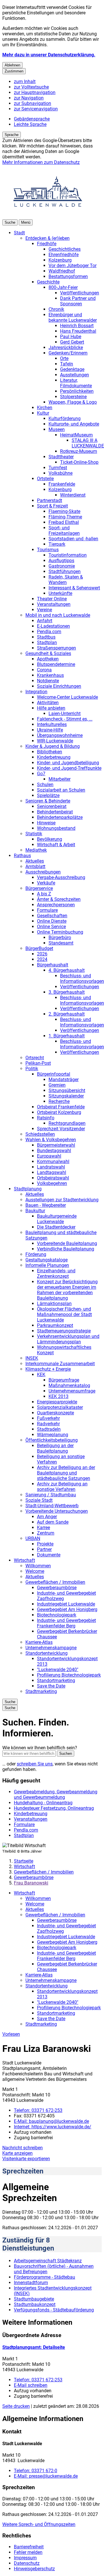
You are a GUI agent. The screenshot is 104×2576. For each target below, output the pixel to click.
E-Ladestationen (53, 626)
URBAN (33, 1538)
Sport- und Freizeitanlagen (64, 530)
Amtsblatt (35, 866)
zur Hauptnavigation (35, 92)
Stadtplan (47, 642)
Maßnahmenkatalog (69, 1385)
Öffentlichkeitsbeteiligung (52, 1440)
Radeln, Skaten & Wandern (66, 580)
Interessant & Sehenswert (74, 588)
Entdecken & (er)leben (48, 238)
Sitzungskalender (66, 1096)
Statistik (34, 834)
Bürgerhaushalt (53, 965)
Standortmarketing (56, 1680)
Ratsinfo (46, 1118)
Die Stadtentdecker (56, 1227)
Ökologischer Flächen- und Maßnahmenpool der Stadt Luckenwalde (64, 1314)
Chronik (56, 309)
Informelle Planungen (47, 1265)
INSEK (32, 1358)
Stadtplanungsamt (34, 2347)
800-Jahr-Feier (63, 287)
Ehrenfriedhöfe (64, 255)
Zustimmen (14, 71)
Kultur (43, 413)
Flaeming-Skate (64, 511)
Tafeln (67, 364)
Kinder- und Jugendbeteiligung (68, 763)
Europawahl (49, 1156)
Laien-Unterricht (65, 714)
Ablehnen (12, 65)
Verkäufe (46, 883)
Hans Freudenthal (78, 331)
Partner (44, 1549)
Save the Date (51, 1686)
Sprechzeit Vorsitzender (61, 1129)
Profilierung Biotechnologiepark (69, 1675)
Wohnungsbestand (56, 828)
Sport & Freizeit (52, 506)
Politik (32, 1069)
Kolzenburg (60, 260)
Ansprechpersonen (56, 905)
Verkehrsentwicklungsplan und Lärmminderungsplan (68, 1339)
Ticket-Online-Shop (79, 462)
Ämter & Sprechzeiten (59, 899)
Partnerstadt (50, 500)
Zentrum (46, 1533)
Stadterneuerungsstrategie (64, 1331)
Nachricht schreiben (23, 2148)
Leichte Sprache (30, 124)
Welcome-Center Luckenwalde (67, 697)
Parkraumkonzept (55, 1325)
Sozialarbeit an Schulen (61, 790)
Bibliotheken (50, 752)
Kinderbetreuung (54, 757)
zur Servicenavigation (36, 109)
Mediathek (36, 850)
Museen (57, 429)
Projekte (45, 1544)
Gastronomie (62, 566)
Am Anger (47, 1517)
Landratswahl (51, 1167)
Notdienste (48, 681)
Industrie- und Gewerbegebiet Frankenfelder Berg (66, 1623)
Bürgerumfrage (64, 1380)
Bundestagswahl (54, 1151)
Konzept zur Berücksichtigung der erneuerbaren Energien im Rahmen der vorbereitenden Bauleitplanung (67, 1290)
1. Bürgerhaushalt (67, 1036)
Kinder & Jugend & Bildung (53, 746)
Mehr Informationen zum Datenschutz (41, 162)
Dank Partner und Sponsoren (78, 301)
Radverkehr (48, 1424)
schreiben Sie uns (35, 1764)
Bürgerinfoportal (54, 1074)
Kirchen (45, 408)
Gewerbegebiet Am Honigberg (67, 1609)
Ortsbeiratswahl (53, 1178)
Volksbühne (61, 473)
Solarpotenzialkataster (60, 1407)
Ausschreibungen (43, 872)
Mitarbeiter (60, 779)
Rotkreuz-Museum (79, 451)
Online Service (51, 927)
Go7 (41, 774)
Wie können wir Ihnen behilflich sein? (40, 1748)
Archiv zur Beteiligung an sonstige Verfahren (62, 1487)
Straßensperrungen (56, 648)
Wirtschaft (24, 1560)
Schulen (45, 785)
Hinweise (46, 823)
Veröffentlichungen (80, 293)
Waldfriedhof (62, 271)
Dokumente (49, 1555)
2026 (42, 954)
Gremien (57, 1085)
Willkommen (38, 1566)
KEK (41, 1375)
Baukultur (35, 1211)
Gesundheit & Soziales (48, 653)
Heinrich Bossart (77, 326)
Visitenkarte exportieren (26, 2159)
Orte (64, 358)
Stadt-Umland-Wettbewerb (52, 1506)
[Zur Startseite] (48, 217)
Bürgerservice (39, 888)
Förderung (36, 1254)
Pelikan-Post (38, 1063)
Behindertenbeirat (55, 812)
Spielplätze (48, 795)
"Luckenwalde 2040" (58, 1670)
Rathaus (22, 856)
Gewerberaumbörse (57, 1588)
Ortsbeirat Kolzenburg (59, 1112)
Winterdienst (73, 495)
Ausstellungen (75, 375)
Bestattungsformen (68, 276)
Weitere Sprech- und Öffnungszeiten (39, 2524)
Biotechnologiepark (57, 1615)
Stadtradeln (49, 1429)
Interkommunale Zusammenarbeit (60, 1364)
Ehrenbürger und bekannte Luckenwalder (73, 317)
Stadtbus (46, 637)
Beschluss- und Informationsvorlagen (82, 978)
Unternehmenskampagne (51, 1648)
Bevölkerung (50, 839)
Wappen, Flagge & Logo (73, 402)
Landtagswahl (52, 1172)
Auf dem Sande (53, 1522)
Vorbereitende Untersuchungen (57, 1511)
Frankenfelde (62, 484)
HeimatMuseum (76, 435)
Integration (36, 692)
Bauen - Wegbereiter (46, 1205)
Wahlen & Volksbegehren (51, 1140)
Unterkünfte (60, 593)
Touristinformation (68, 555)
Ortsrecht (35, 1058)
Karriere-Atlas (39, 1642)
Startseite (24, 1861)
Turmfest (58, 468)
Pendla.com (49, 632)
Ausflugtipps (61, 561)
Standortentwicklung (47, 1653)
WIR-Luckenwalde (55, 741)
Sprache (12, 135)
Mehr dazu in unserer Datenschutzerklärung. (49, 55)
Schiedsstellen (40, 1134)
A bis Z (44, 894)
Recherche (59, 1101)
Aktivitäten (48, 703)
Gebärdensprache (32, 119)
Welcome (35, 1571)
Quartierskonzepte (55, 1413)
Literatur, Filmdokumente (76, 383)
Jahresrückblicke (66, 347)
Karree (43, 1528)
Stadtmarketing (41, 1691)
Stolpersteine (73, 397)
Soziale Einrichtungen (59, 686)
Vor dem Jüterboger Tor (73, 266)
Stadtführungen (65, 571)
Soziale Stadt (39, 1500)
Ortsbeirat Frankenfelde (61, 1107)
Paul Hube (71, 337)
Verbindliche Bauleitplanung (66, 1249)
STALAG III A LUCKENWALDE (88, 443)
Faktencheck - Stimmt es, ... (65, 719)
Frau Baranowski (31, 1883)
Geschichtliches (65, 249)
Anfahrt (45, 621)
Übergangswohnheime (60, 735)
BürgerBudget (39, 948)
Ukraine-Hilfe (50, 730)
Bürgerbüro (60, 937)
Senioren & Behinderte (48, 801)
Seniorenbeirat (52, 806)
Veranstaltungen (54, 604)
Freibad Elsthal (64, 522)
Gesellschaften (52, 916)
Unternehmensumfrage (72, 1391)
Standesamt (61, 943)
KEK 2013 (58, 1396)
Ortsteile (45, 479)
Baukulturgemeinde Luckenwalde (57, 1219)
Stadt (19, 233)
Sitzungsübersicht (67, 1090)
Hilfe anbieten (51, 708)
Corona (44, 670)
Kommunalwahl (53, 1161)
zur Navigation (29, 98)
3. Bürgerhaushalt (67, 992)
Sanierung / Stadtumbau (51, 1495)
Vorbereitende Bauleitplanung (67, 1243)
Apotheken (48, 659)
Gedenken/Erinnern (68, 353)
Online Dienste (52, 921)
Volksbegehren (52, 1183)
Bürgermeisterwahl (56, 1145)
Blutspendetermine (56, 664)
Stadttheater (61, 457)
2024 (42, 959)
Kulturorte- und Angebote (74, 424)
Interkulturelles (52, 724)
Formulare (47, 910)
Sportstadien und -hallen (73, 539)
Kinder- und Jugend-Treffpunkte (69, 768)
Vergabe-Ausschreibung (61, 877)
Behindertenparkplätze (60, 817)
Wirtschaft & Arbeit (56, 845)
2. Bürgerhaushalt (67, 1014)
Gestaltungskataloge (47, 1260)
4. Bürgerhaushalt (67, 970)
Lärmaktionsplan (54, 1304)
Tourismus (48, 550)
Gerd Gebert (72, 342)
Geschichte (48, 282)
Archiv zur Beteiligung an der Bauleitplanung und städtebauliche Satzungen (66, 1473)
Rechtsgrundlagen (67, 1123)
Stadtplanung (28, 1189)
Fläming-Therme (65, 517)
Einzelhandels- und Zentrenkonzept (56, 1273)
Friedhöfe (47, 244)
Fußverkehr (48, 1418)
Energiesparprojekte (57, 1402)
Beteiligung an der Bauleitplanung (55, 1448)
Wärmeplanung (53, 1435)
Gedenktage (72, 369)
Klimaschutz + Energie (48, 1369)
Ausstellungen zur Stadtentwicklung (62, 1200)
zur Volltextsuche (31, 87)
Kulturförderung (65, 419)
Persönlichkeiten (77, 391)
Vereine (44, 610)
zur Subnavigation (32, 103)
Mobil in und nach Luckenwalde (58, 615)
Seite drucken (16, 2406)
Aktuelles (35, 861)
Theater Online (52, 599)
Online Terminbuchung (60, 932)
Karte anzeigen (17, 2153)
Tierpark (57, 544)
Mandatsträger (64, 1080)
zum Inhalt (25, 82)
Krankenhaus (50, 675)
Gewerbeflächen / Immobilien (55, 1582)
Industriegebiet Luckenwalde (66, 1604)
